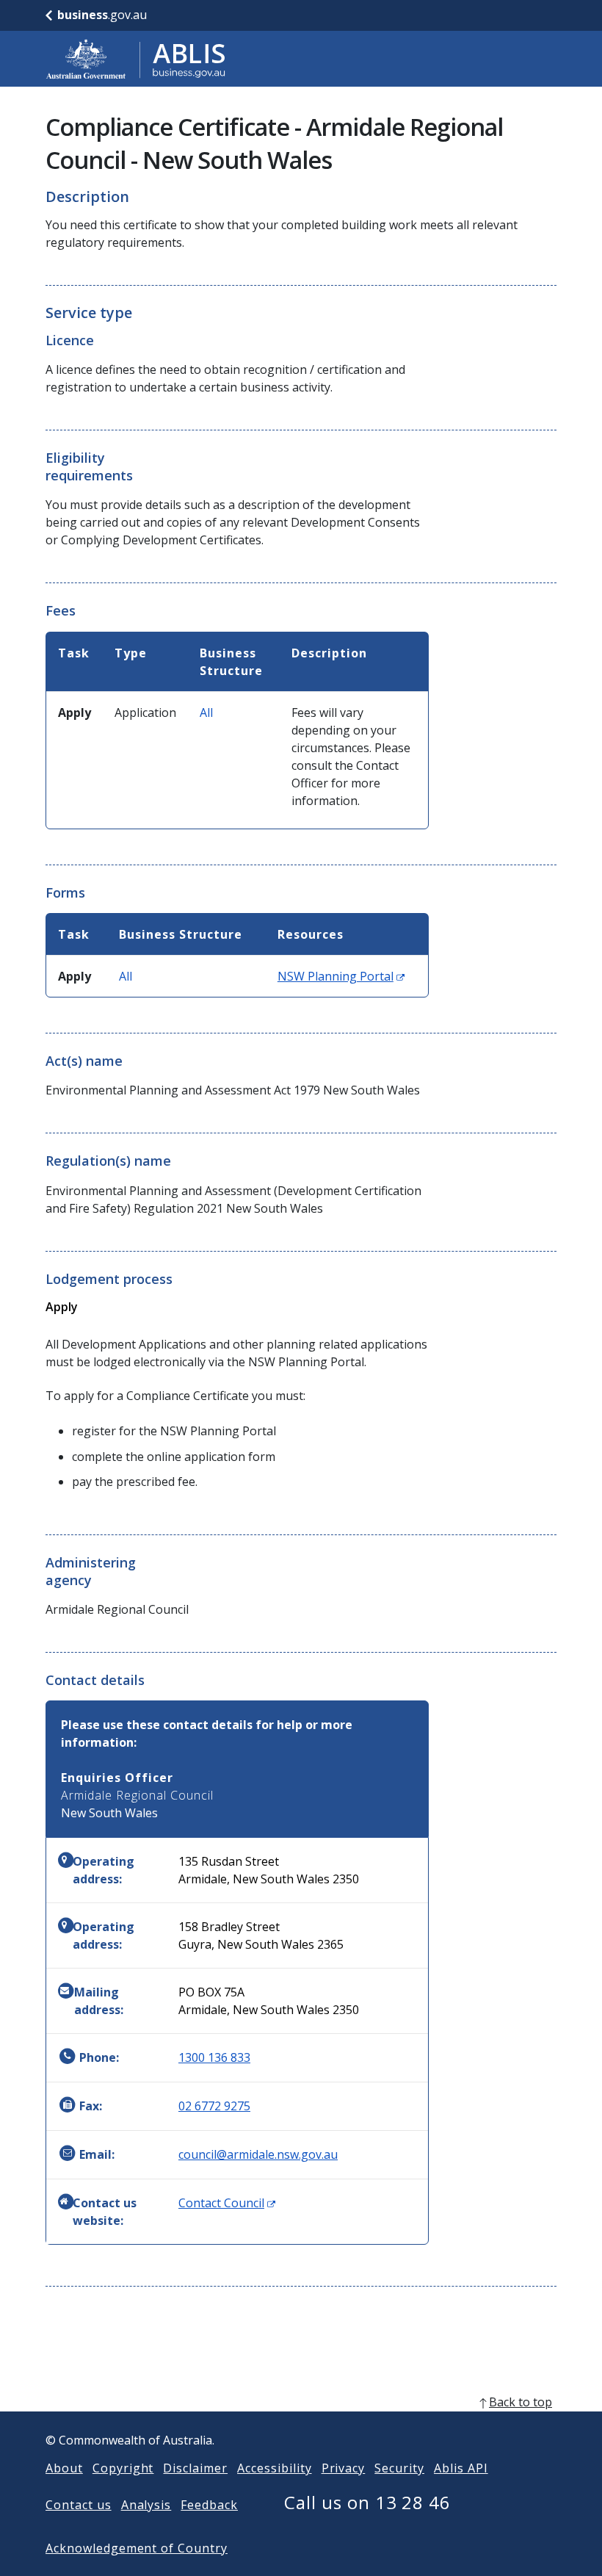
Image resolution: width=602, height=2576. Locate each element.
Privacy (344, 2468)
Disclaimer (195, 2468)
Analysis (146, 2505)
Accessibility (274, 2468)
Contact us (79, 2505)
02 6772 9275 (214, 2106)
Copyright (123, 2468)
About (64, 2468)
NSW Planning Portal (341, 976)
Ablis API (461, 2468)
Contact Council (227, 2203)
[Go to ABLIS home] (136, 59)
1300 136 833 (214, 2057)
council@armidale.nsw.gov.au (258, 2154)
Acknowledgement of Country (137, 2548)
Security (399, 2468)
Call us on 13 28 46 (367, 2502)
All (206, 712)
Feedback (209, 2505)
